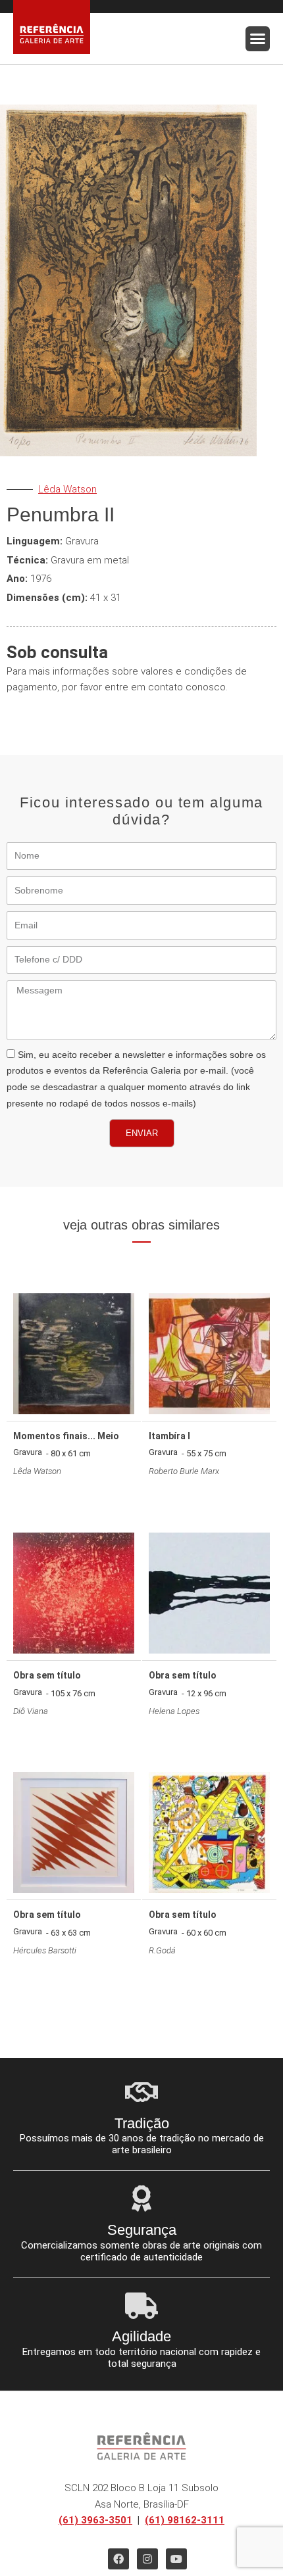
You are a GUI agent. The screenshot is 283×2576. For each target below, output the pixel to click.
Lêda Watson (67, 489)
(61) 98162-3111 (185, 2520)
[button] (258, 39)
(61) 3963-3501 (95, 2520)
